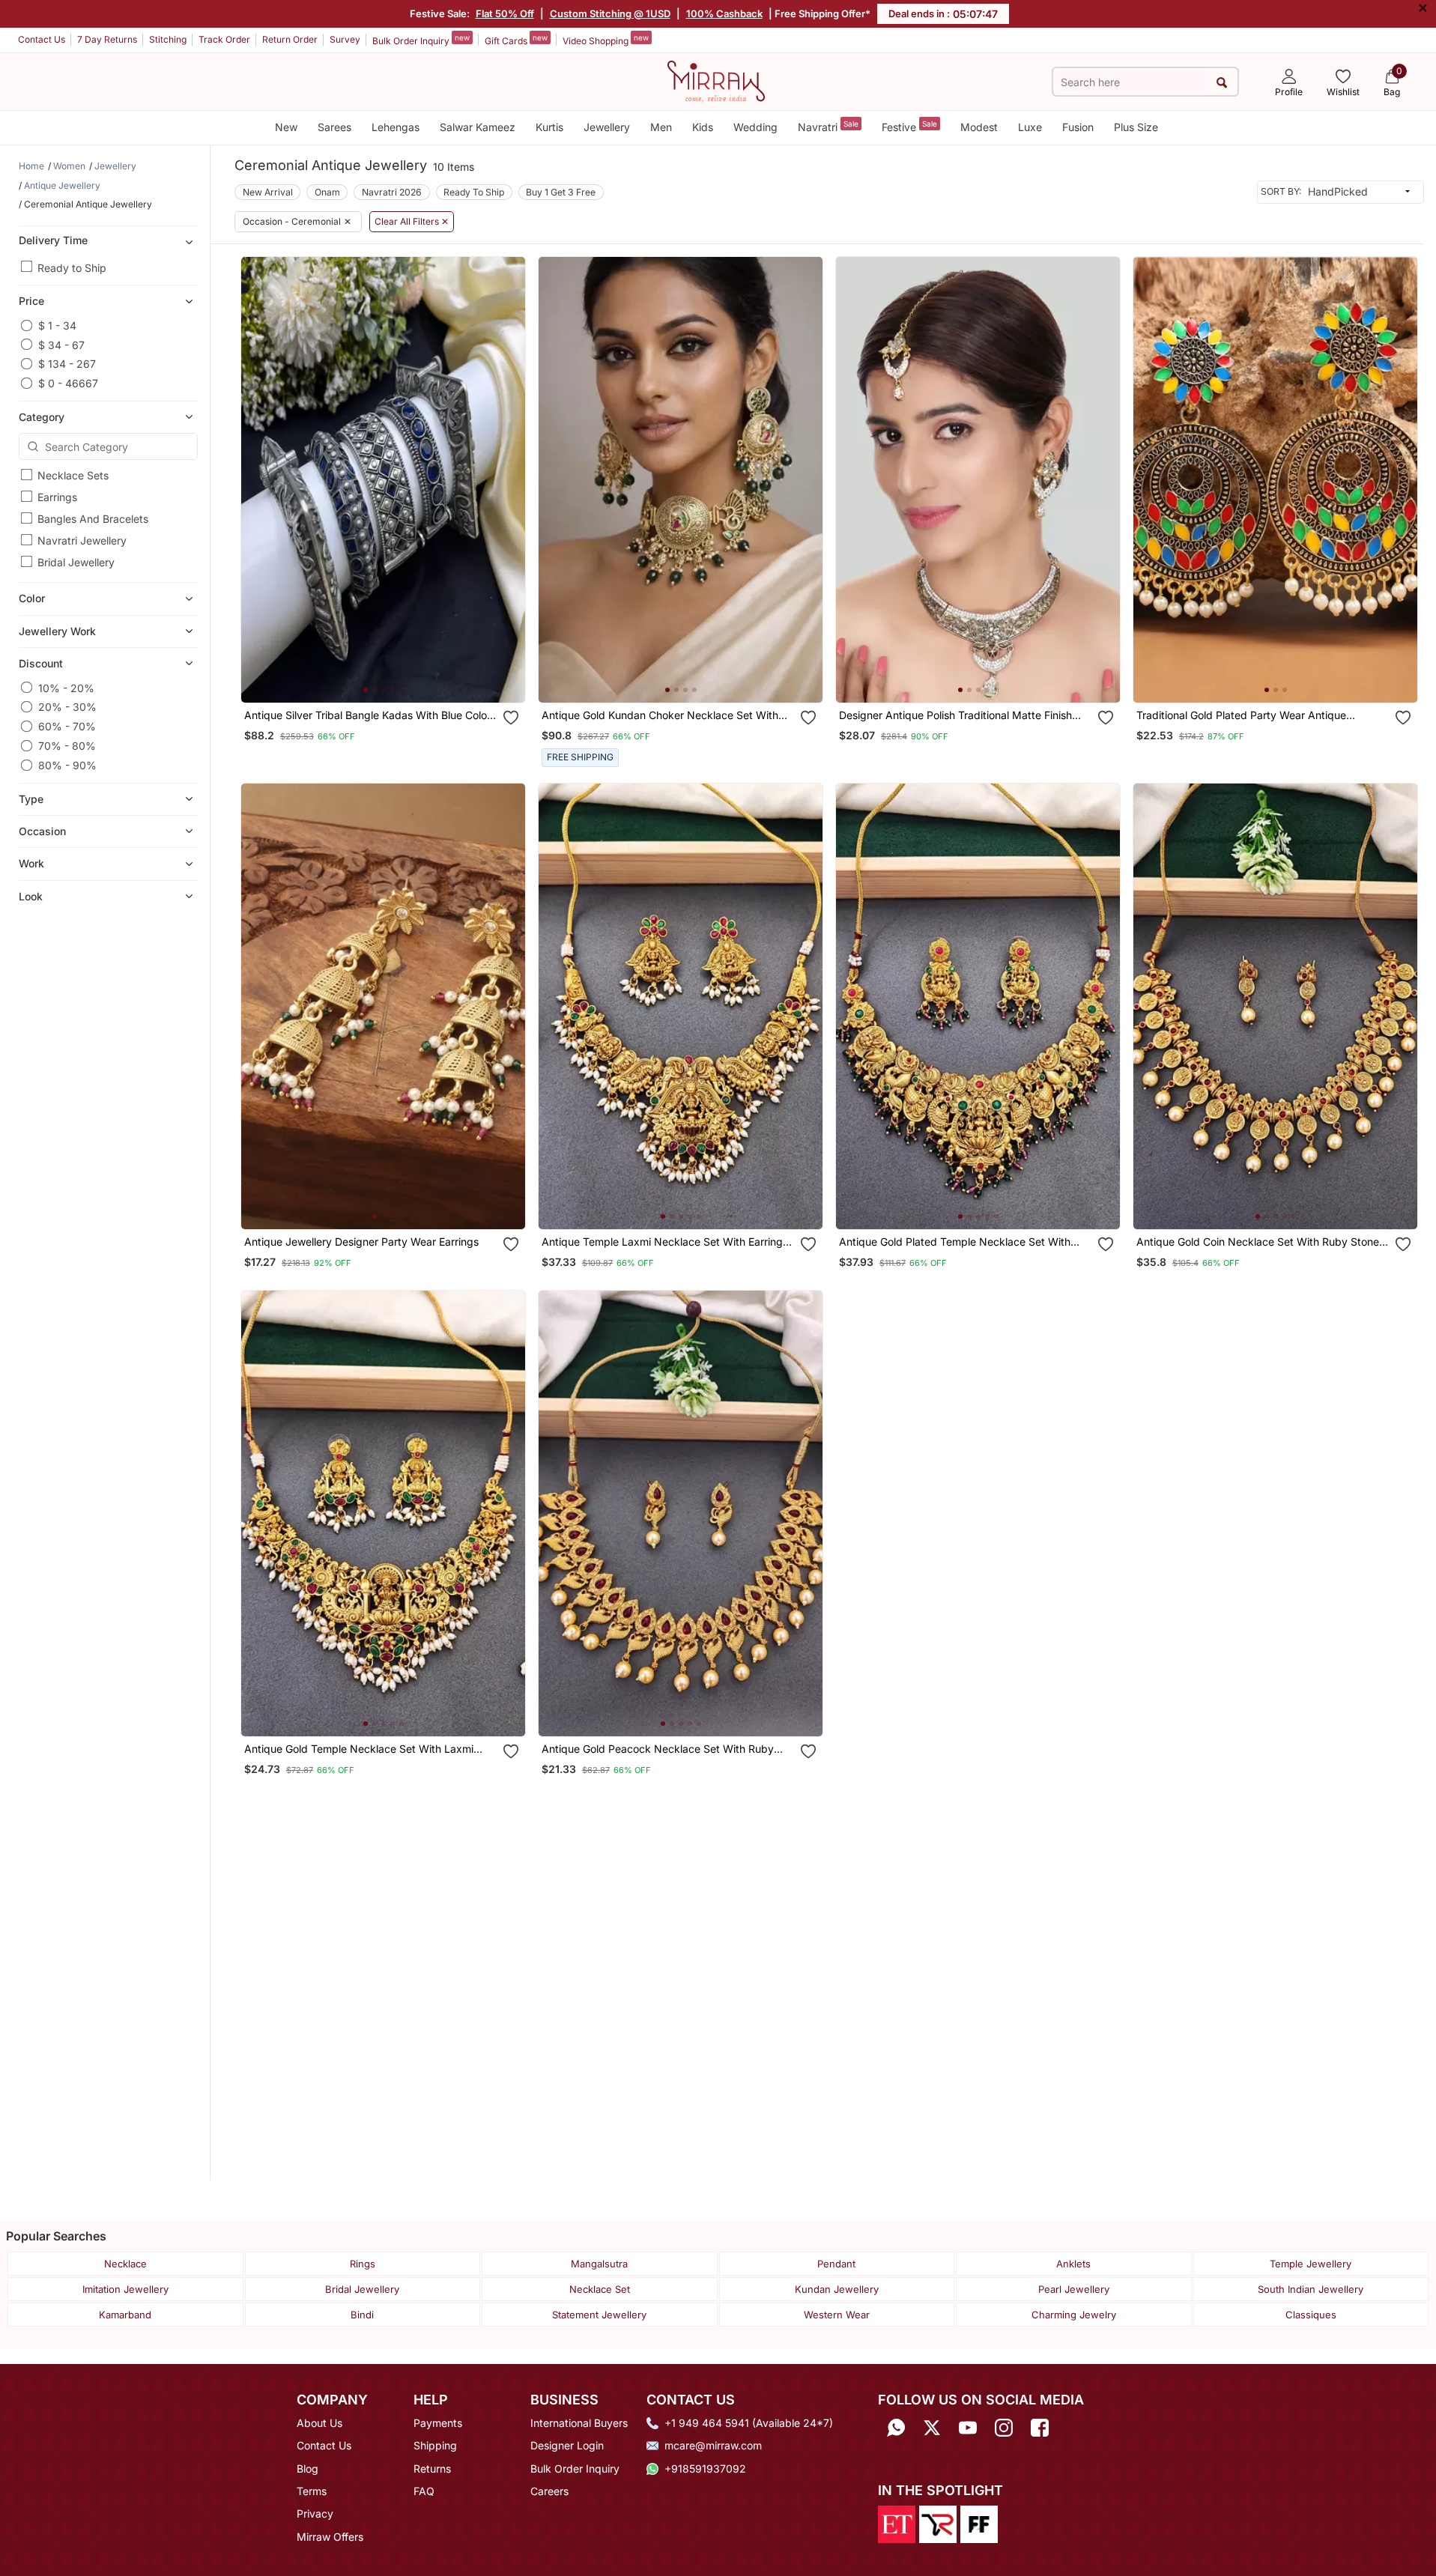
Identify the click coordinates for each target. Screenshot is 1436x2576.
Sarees (334, 127)
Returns (432, 2469)
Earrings (57, 497)
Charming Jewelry (1074, 2315)
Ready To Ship (474, 192)
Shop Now (395, 677)
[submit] (1222, 82)
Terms (312, 2491)
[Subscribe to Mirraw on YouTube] (968, 2428)
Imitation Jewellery (125, 2289)
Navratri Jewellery (82, 540)
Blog (308, 2469)
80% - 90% (67, 765)
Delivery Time (53, 239)
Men (661, 127)
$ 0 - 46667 (68, 383)
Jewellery (607, 127)
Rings (363, 2264)
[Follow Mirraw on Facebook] (1040, 2428)
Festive (909, 126)
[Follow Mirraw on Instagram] (1004, 2428)
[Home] (716, 80)
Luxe (1030, 127)
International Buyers (579, 2423)
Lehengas (396, 127)
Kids (703, 127)
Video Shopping (606, 40)
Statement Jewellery (599, 2315)
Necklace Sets (73, 475)
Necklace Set (600, 2289)
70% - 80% (67, 746)
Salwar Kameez (478, 127)
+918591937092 (705, 2469)
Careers (549, 2491)
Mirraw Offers (330, 2537)
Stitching (168, 39)
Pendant (836, 2264)
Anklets (1073, 2264)
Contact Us (42, 39)
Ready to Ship (72, 267)
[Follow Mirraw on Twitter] (932, 2428)
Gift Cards (516, 40)
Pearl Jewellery (1074, 2289)
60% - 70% (67, 726)
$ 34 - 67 (61, 344)
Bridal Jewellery (76, 562)
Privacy (315, 2513)
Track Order (224, 39)
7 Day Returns (107, 39)
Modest (979, 127)
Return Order (290, 39)
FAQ (424, 2491)
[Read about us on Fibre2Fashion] (979, 2523)
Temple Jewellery (1311, 2264)
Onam (327, 192)
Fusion (1078, 127)
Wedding (755, 127)
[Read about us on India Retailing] (938, 2523)
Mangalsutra (599, 2264)
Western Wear (837, 2315)
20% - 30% (67, 707)
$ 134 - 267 (67, 364)
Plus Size (1136, 127)
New (286, 127)
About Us (319, 2423)
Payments (438, 2423)
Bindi (362, 2315)
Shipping (435, 2445)
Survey (345, 39)
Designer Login (567, 2445)
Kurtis (549, 127)
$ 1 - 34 (57, 325)
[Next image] (508, 479)
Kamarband (125, 2315)
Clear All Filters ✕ (412, 222)
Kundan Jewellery (837, 2289)
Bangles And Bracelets (93, 519)
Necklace (125, 2264)
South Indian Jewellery (1311, 2289)
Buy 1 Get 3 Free (561, 192)
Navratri (828, 126)
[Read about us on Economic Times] (897, 2523)
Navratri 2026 (392, 192)
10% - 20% (66, 687)
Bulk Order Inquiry (421, 40)
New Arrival (268, 192)
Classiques (1311, 2315)
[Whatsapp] (896, 2428)
